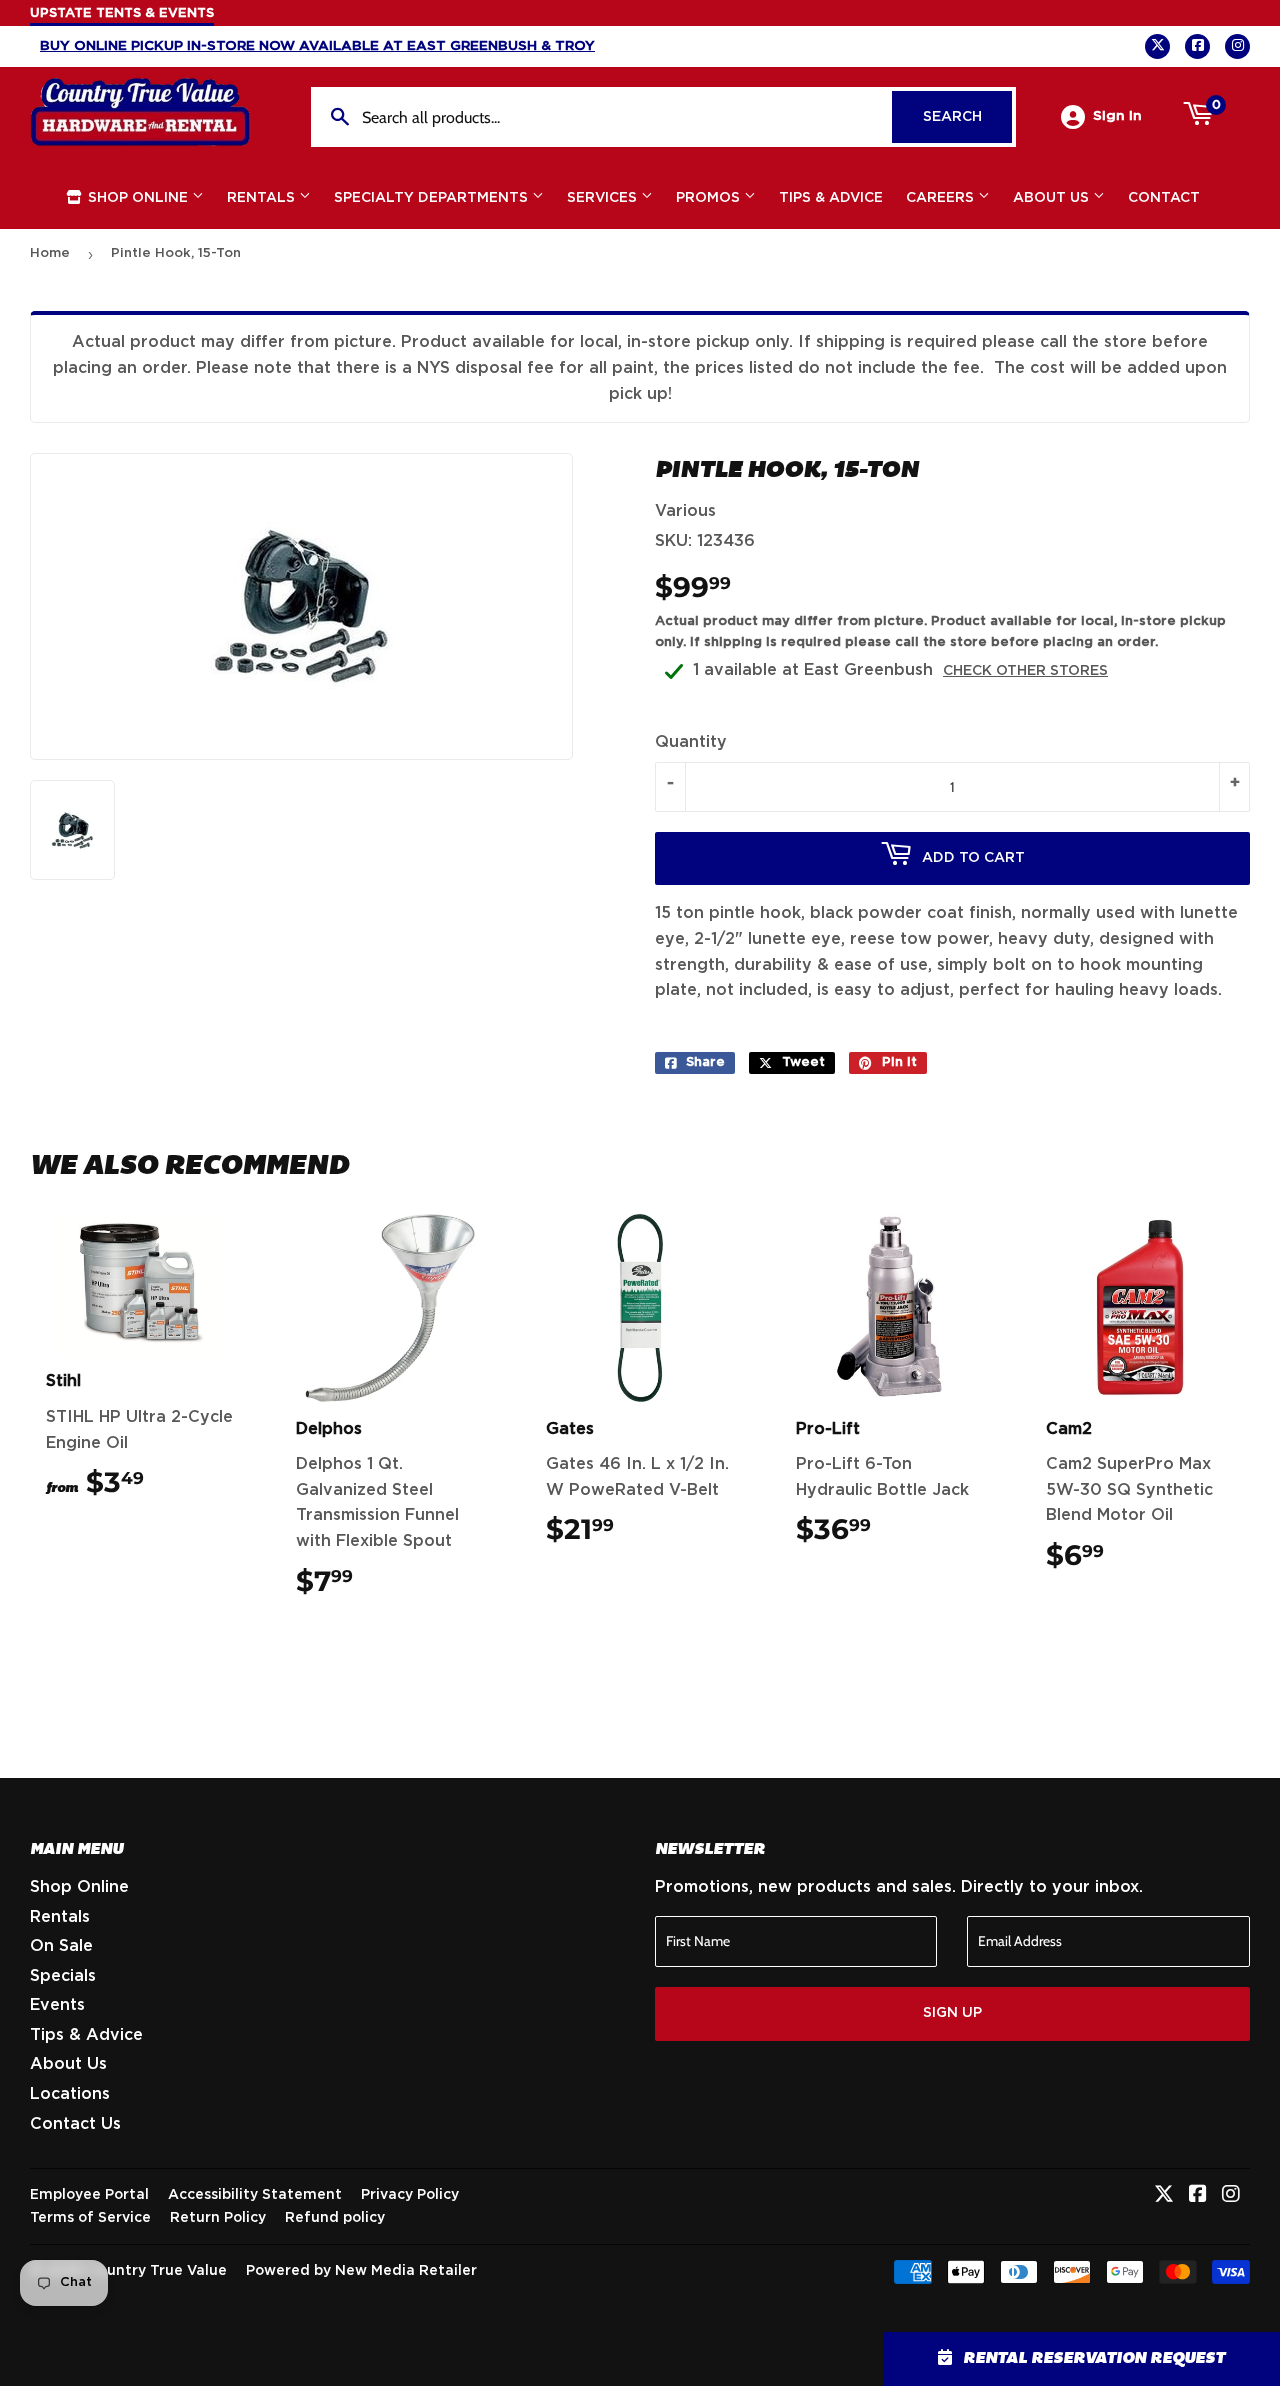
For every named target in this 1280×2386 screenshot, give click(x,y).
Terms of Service (90, 2218)
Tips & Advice (831, 198)
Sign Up (952, 2013)
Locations (70, 2094)
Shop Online (138, 198)
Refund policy (335, 2218)
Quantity (691, 742)
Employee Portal (89, 2195)
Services (604, 198)
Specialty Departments (433, 198)
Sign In (1117, 116)
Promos (710, 198)
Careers (942, 198)
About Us (1053, 198)
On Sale (61, 1946)
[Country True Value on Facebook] (1198, 2196)
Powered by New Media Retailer (361, 2271)
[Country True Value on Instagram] (1231, 2196)
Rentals (263, 198)
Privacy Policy (410, 2195)
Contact (1164, 198)
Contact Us (75, 2124)
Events (57, 2005)
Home (50, 253)
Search (967, 117)
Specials (63, 1976)
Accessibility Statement (255, 2195)
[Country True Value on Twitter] (1164, 2196)
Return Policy (218, 2218)
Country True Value (157, 2271)
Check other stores (1025, 671)
